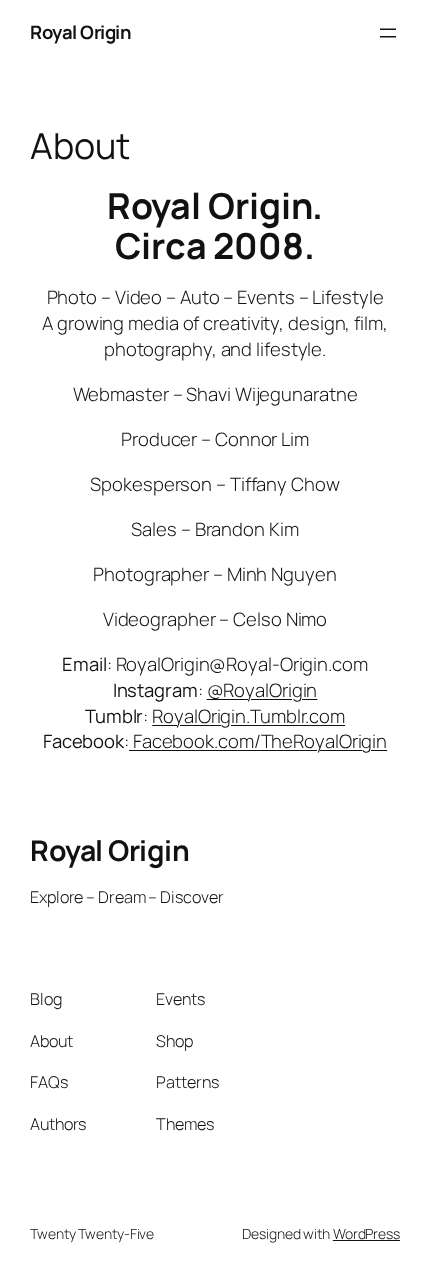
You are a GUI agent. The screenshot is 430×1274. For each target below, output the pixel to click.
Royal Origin (80, 32)
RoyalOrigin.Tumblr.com (248, 716)
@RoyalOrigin (262, 690)
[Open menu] (388, 33)
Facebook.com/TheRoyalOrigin (258, 741)
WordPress (366, 1233)
